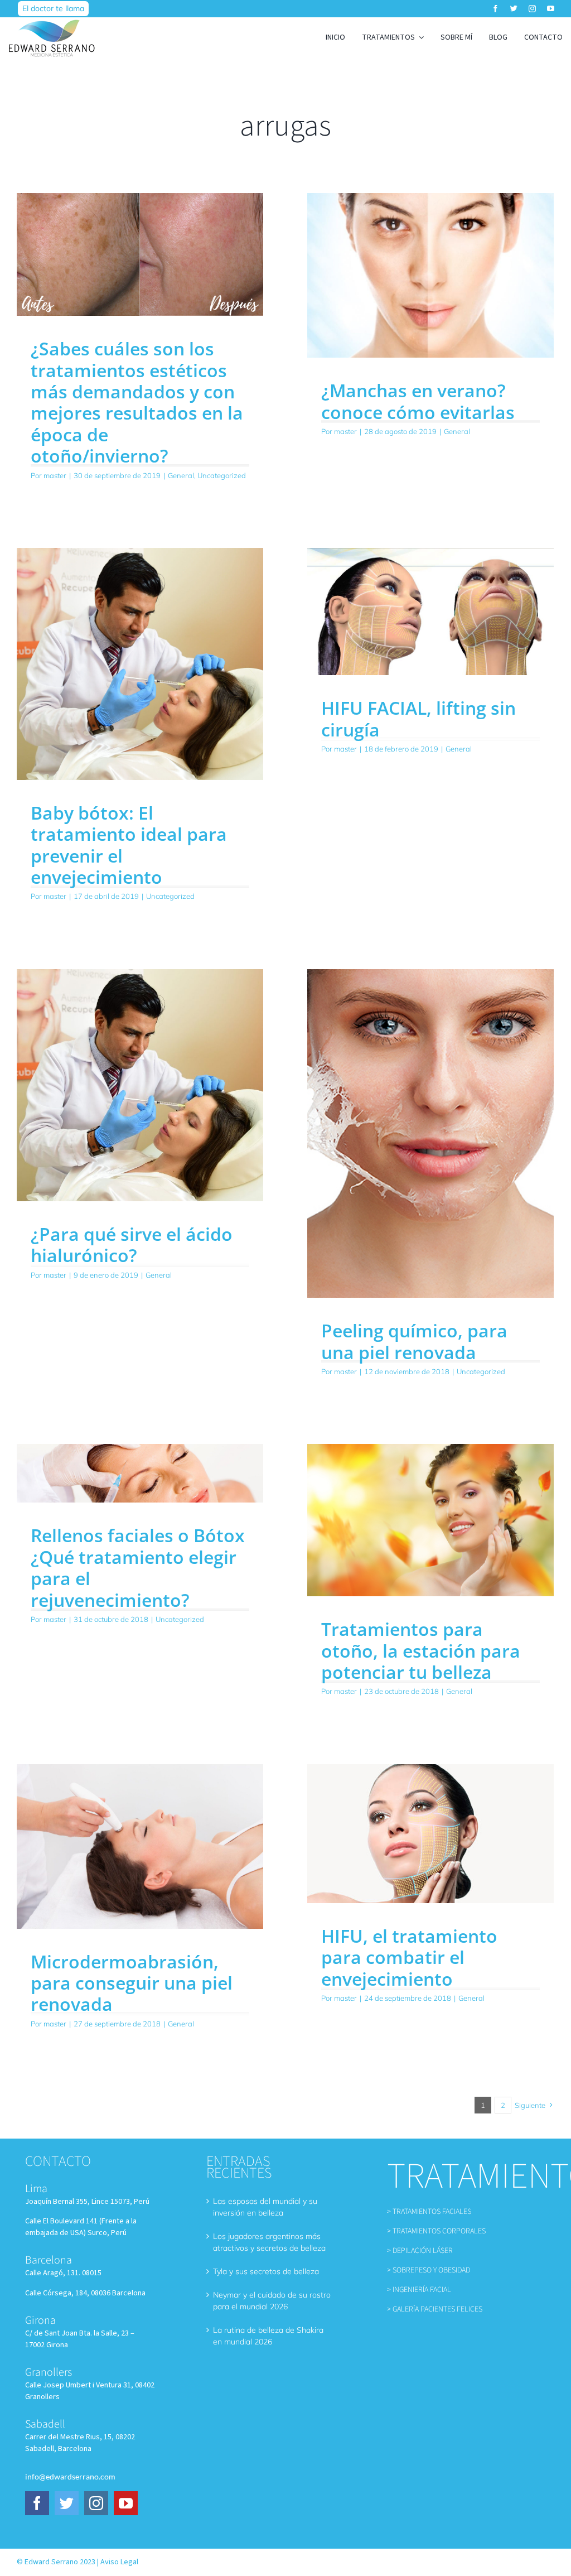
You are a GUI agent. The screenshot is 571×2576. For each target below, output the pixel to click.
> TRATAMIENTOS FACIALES (429, 2212)
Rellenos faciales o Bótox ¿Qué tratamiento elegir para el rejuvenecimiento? (138, 1567)
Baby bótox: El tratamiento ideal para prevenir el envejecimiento (129, 845)
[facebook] (495, 9)
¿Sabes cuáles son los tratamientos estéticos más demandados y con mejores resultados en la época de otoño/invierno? (137, 402)
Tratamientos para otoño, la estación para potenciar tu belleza (421, 1650)
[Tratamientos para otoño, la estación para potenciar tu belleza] (430, 1520)
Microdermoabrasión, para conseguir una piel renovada (132, 1983)
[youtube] (551, 9)
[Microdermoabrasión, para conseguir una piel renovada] (140, 1846)
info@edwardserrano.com (70, 2476)
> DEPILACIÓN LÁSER (420, 2251)
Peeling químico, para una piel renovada (414, 1341)
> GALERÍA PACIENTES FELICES (435, 2309)
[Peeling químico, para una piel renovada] (430, 1133)
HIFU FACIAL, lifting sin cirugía (418, 718)
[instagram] (532, 9)
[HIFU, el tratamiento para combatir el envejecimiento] (430, 1834)
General (181, 475)
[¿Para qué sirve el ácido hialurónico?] (140, 1085)
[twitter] (514, 9)
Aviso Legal (119, 2562)
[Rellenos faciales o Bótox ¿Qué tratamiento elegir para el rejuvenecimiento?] (140, 1473)
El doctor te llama (53, 8)
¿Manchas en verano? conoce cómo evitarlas (418, 401)
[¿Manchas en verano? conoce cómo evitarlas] (430, 275)
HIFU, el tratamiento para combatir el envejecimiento (409, 1957)
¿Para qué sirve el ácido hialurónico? (132, 1244)
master (55, 475)
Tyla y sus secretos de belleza (266, 2271)
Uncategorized (222, 475)
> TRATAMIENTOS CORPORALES (436, 2231)
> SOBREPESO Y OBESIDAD (429, 2270)
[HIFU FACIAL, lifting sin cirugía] (430, 612)
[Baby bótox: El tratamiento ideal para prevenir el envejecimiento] (140, 664)
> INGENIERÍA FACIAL (419, 2290)
